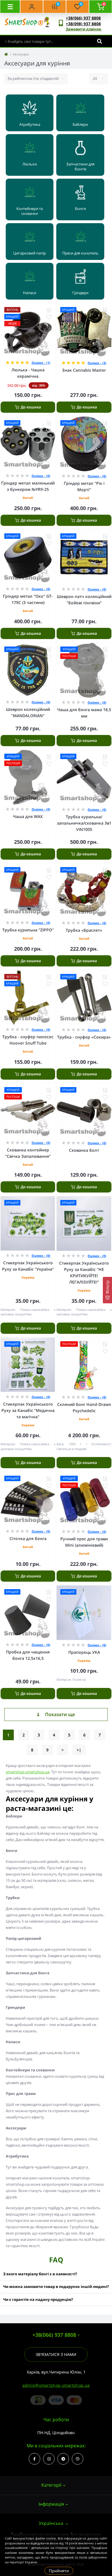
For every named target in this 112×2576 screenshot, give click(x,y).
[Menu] (10, 7)
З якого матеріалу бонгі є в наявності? (40, 2274)
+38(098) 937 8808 (83, 24)
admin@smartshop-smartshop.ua (56, 2385)
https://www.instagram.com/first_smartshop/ (49, 2459)
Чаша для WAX (28, 816)
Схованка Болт (84, 1150)
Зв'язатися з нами (56, 2354)
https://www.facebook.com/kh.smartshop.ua (34, 2459)
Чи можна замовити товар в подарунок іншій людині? (56, 2286)
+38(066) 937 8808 (83, 18)
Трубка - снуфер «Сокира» (84, 1037)
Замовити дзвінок (84, 29)
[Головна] (6, 54)
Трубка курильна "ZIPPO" (28, 930)
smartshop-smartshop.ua (28, 1772)
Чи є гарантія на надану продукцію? (38, 2299)
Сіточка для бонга (28, 1538)
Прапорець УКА (84, 1652)
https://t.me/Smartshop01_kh (63, 2459)
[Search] (100, 41)
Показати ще (60, 1714)
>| (79, 1750)
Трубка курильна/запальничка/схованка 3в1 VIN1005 (84, 823)
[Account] (32, 7)
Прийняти (59, 2571)
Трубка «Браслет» (84, 930)
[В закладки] (49, 317)
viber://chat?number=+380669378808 (78, 2459)
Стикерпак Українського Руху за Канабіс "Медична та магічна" (28, 1410)
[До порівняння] (49, 310)
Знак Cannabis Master (84, 370)
